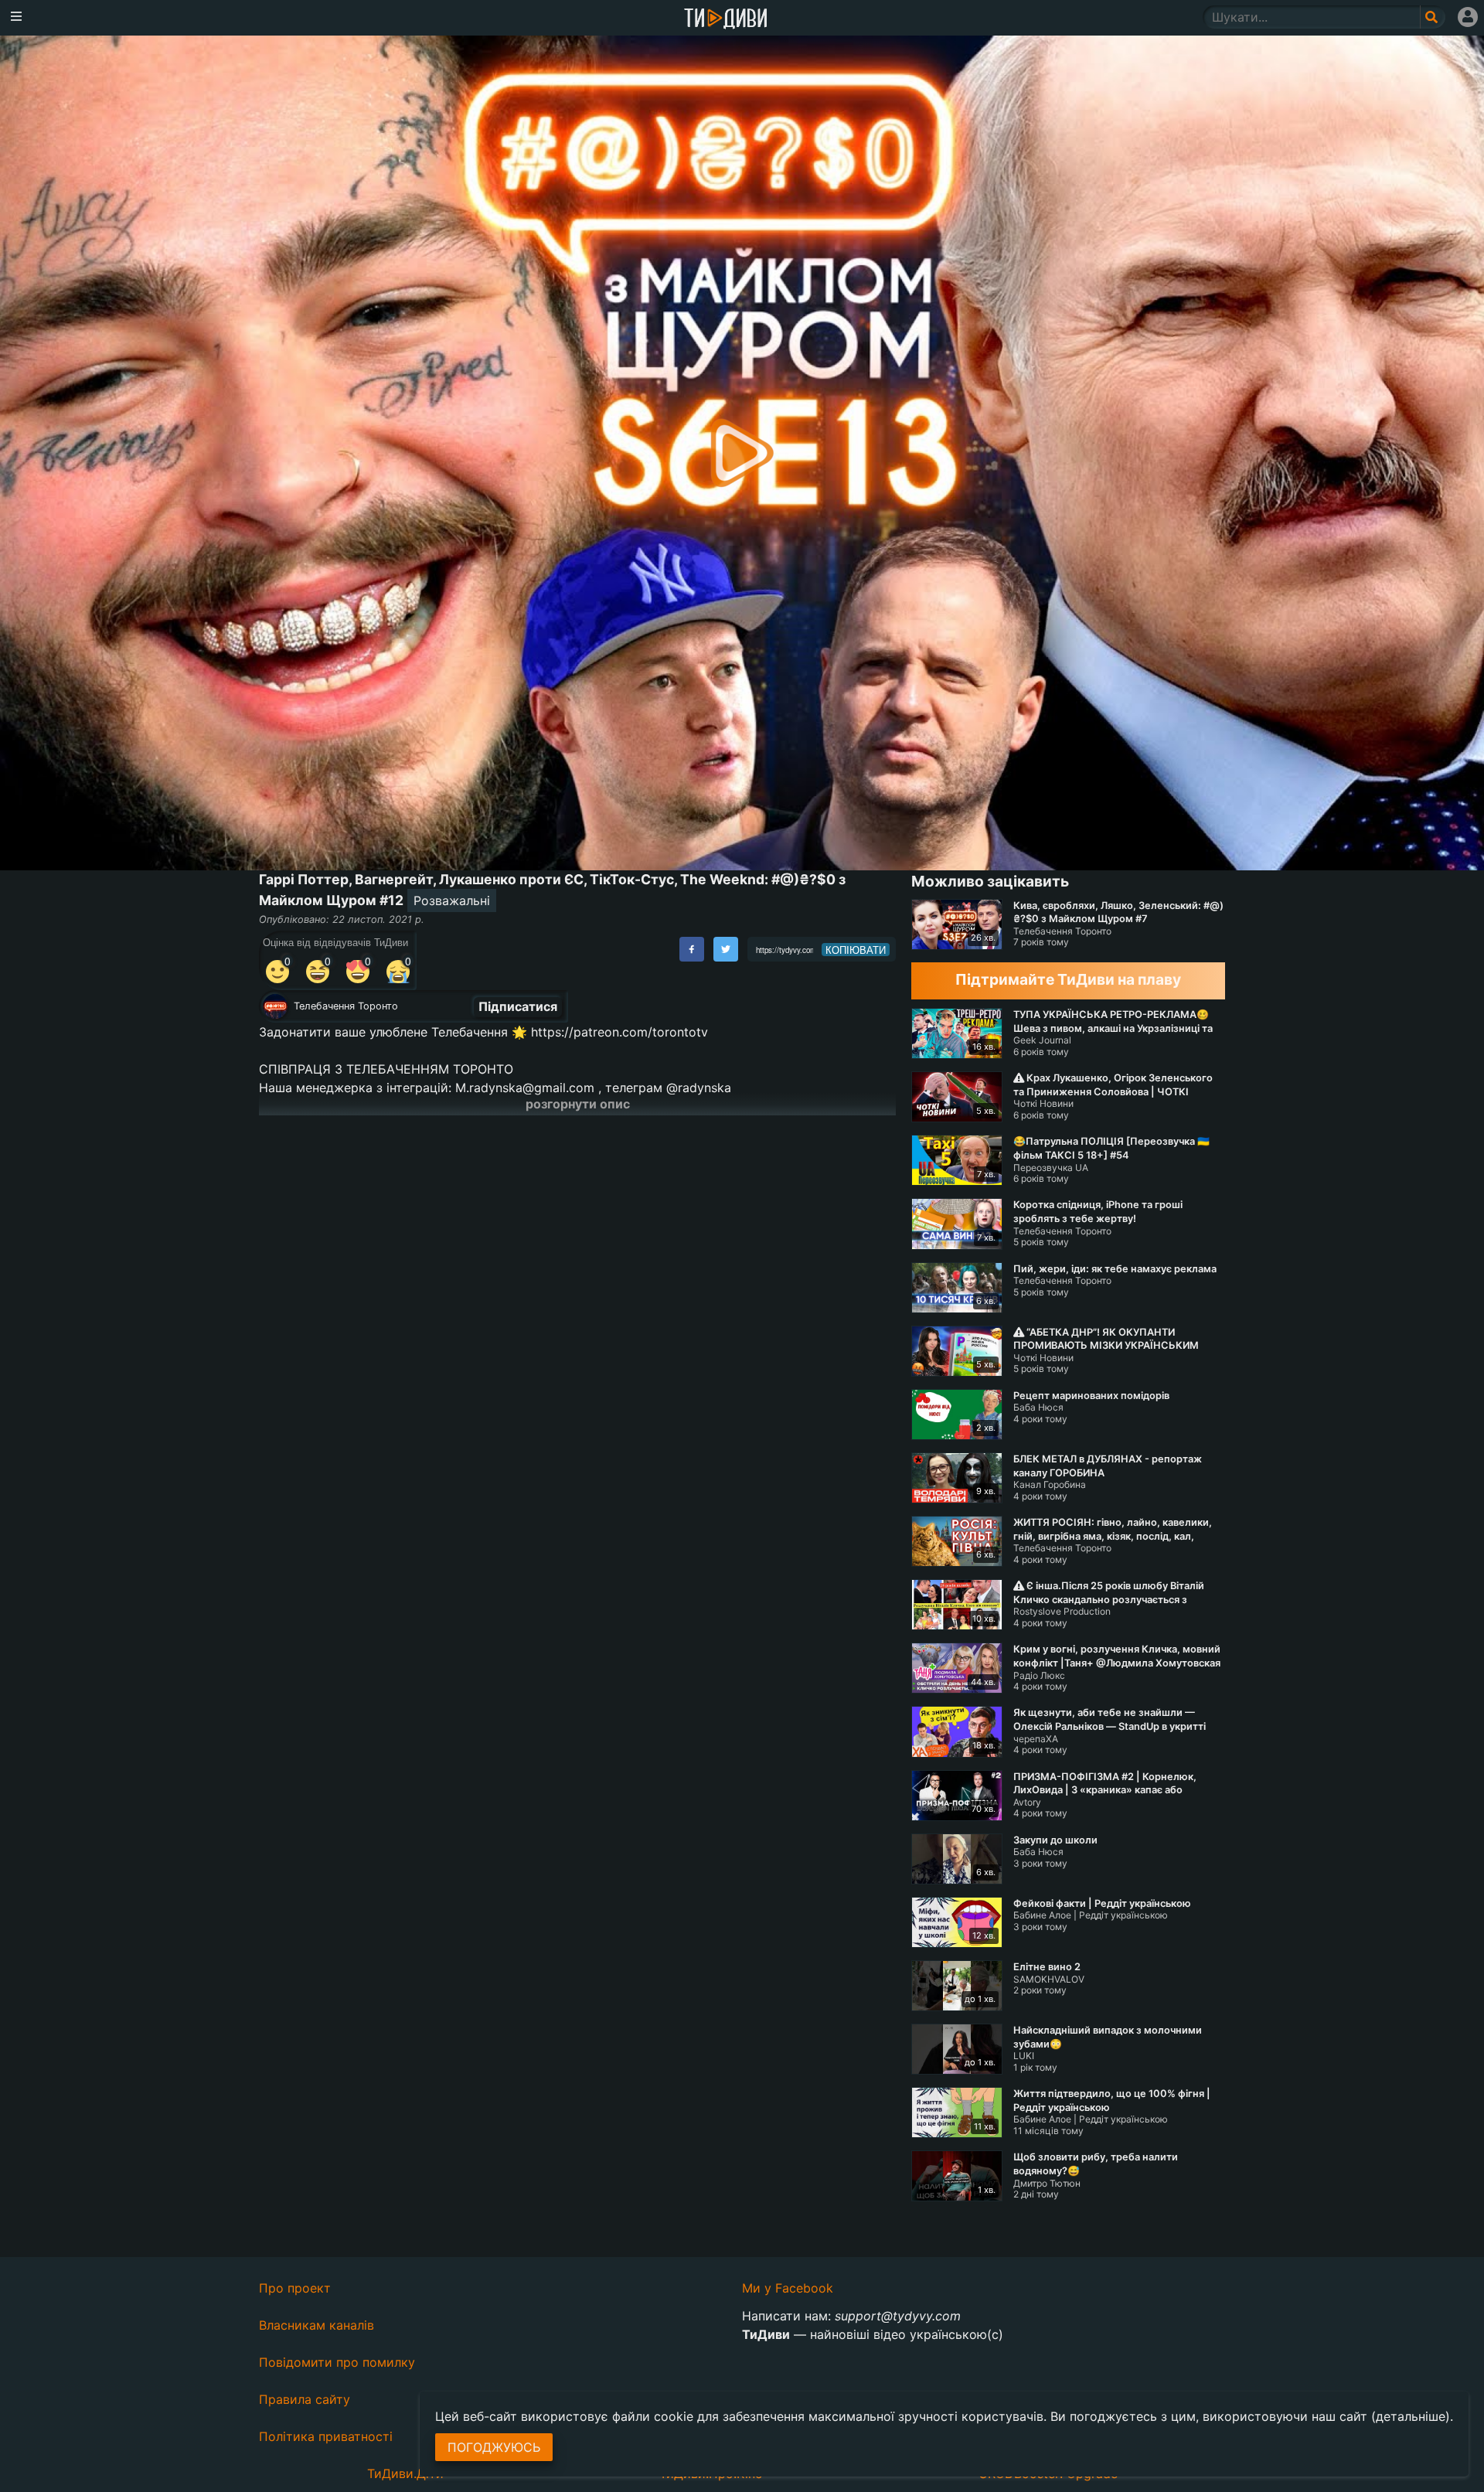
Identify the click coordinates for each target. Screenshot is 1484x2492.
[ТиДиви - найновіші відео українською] (726, 20)
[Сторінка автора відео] (275, 1006)
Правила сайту (305, 2399)
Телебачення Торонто (346, 1006)
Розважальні (452, 900)
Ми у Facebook (788, 2288)
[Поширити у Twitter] (726, 949)
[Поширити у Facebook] (692, 949)
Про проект (295, 2288)
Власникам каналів (317, 2325)
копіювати (856, 950)
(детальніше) (1411, 2416)
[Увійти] (1468, 17)
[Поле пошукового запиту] (1433, 17)
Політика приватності (326, 2436)
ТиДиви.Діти (405, 2473)
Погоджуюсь (494, 2447)
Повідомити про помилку (337, 2362)
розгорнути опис (578, 1104)
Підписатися (518, 1006)
